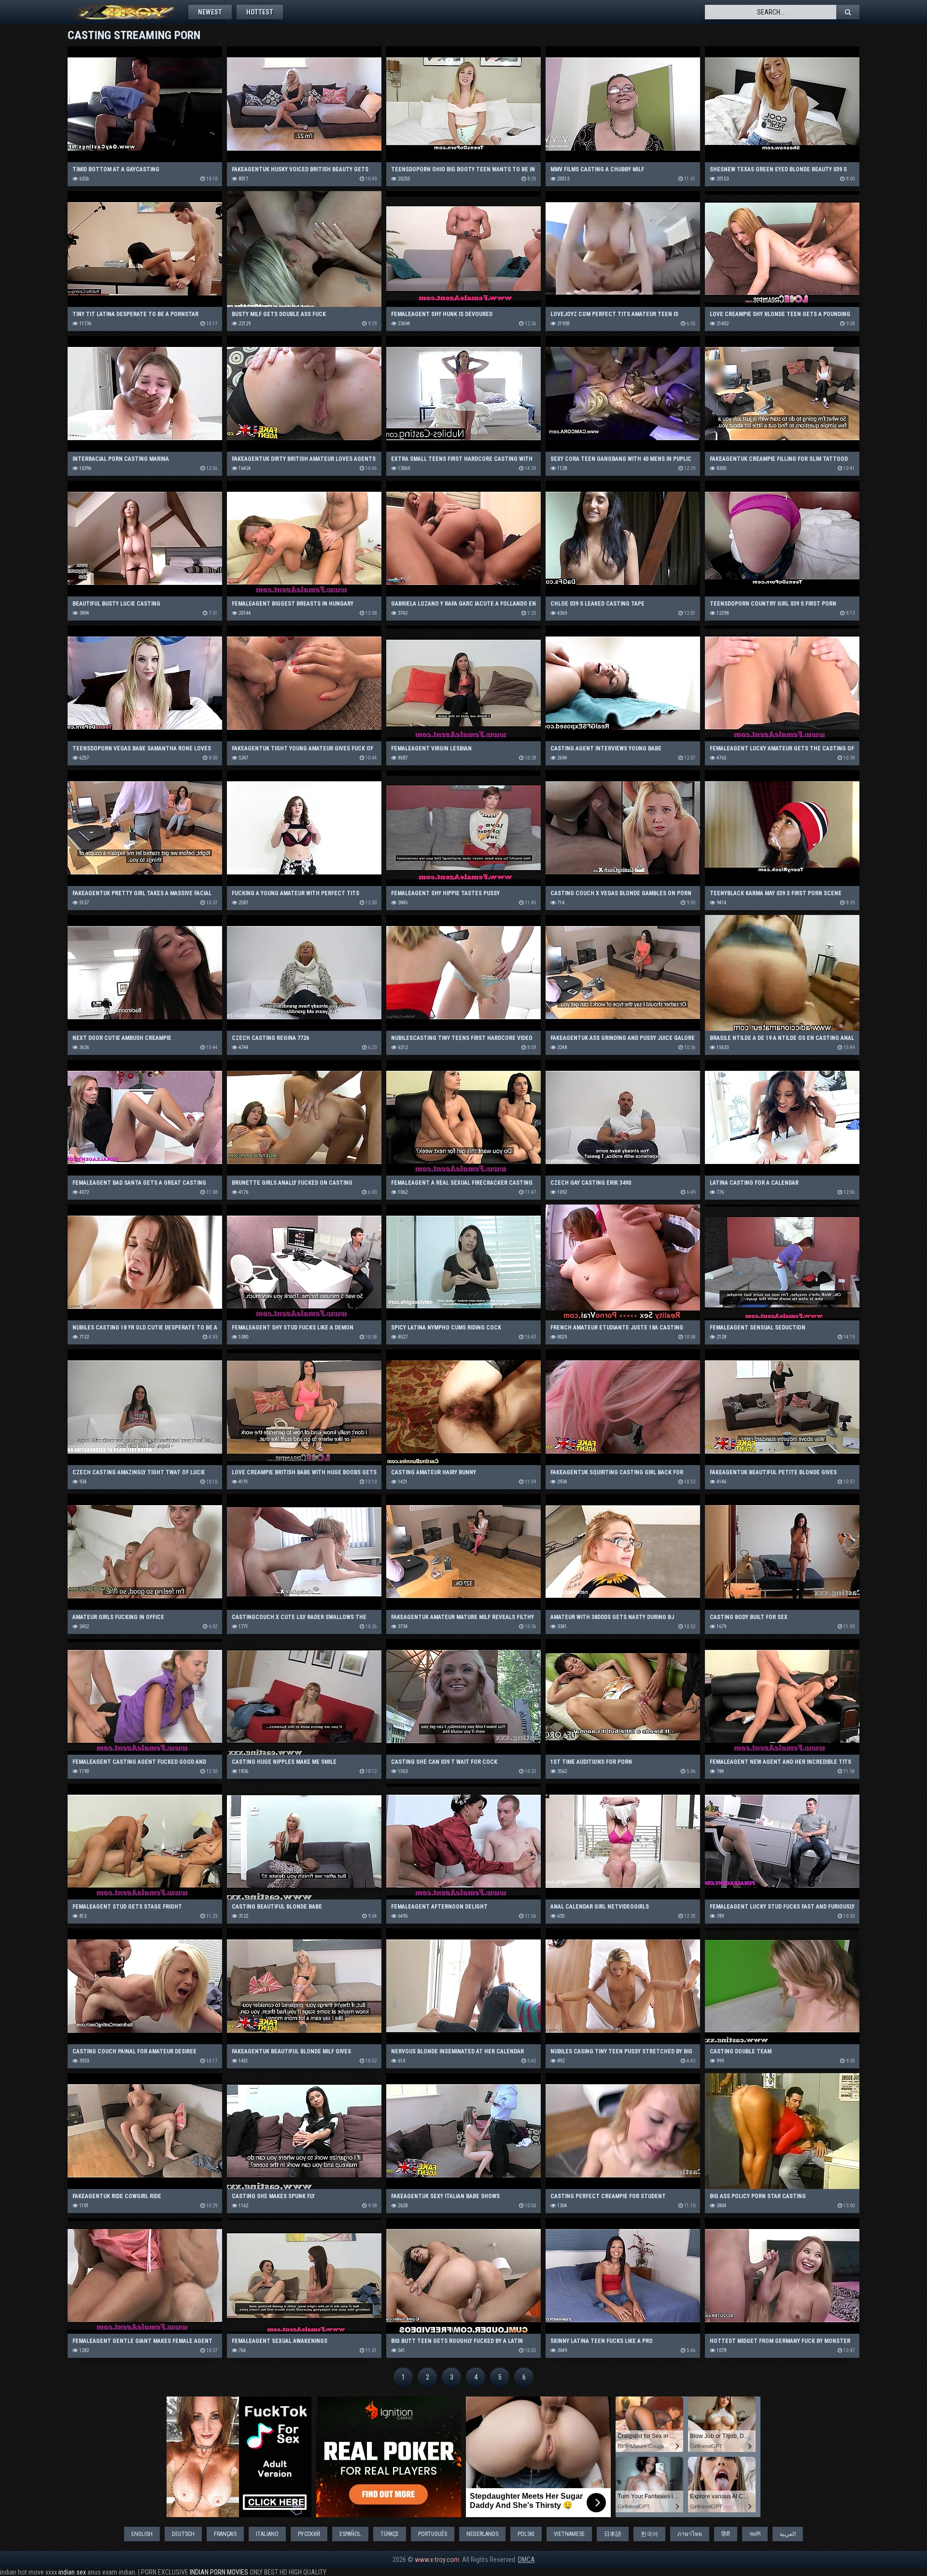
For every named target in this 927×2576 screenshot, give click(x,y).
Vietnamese (569, 2534)
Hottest (260, 12)
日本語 (613, 2534)
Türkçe (390, 2534)
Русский (309, 2534)
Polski (526, 2534)
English (142, 2534)
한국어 (649, 2534)
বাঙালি (755, 2534)
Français (225, 2534)
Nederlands (482, 2534)
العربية (788, 2534)
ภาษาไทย (690, 2534)
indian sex (72, 2572)
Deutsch (183, 2534)
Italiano (267, 2534)
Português (433, 2534)
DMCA (527, 2560)
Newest (210, 12)
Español (350, 2534)
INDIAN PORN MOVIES (219, 2572)
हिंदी (726, 2534)
